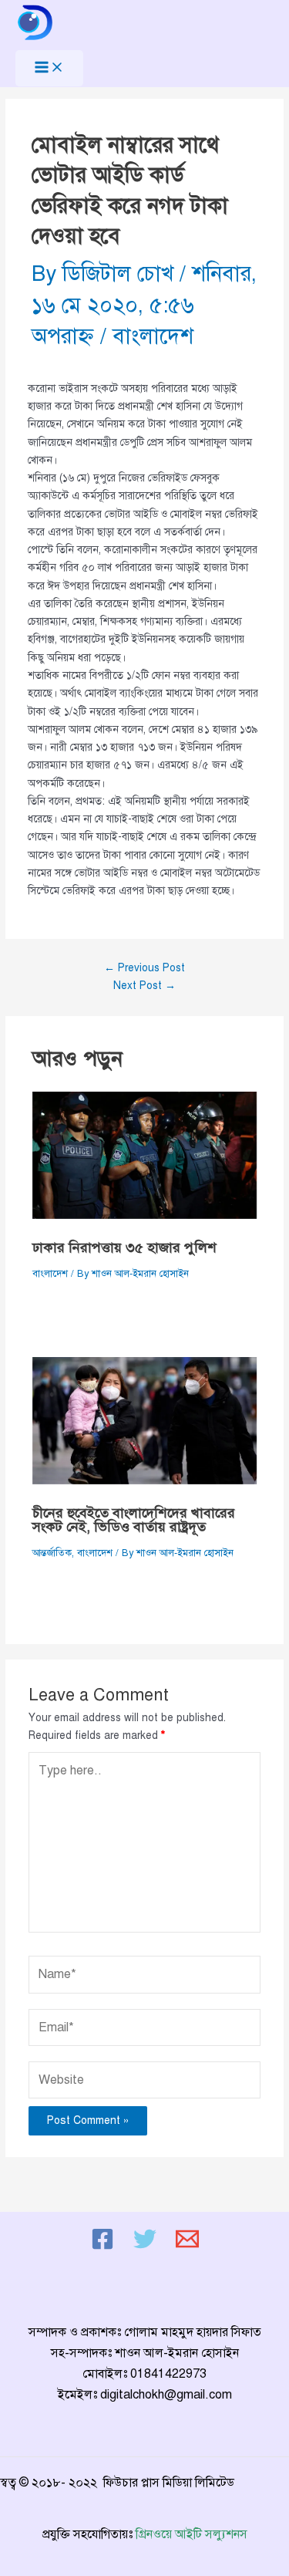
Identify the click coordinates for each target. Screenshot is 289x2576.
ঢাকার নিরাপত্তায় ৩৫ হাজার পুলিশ (124, 1247)
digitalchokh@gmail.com (166, 2395)
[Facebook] (102, 2247)
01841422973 (168, 2374)
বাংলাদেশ (153, 336)
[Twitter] (145, 2247)
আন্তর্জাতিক (52, 1553)
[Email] (187, 2247)
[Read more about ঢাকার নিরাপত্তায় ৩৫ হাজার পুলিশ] (145, 1155)
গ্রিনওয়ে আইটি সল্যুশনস (192, 2534)
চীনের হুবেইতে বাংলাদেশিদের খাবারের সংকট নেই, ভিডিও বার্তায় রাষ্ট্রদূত (134, 1520)
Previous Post (144, 968)
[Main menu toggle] (49, 68)
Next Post (144, 986)
